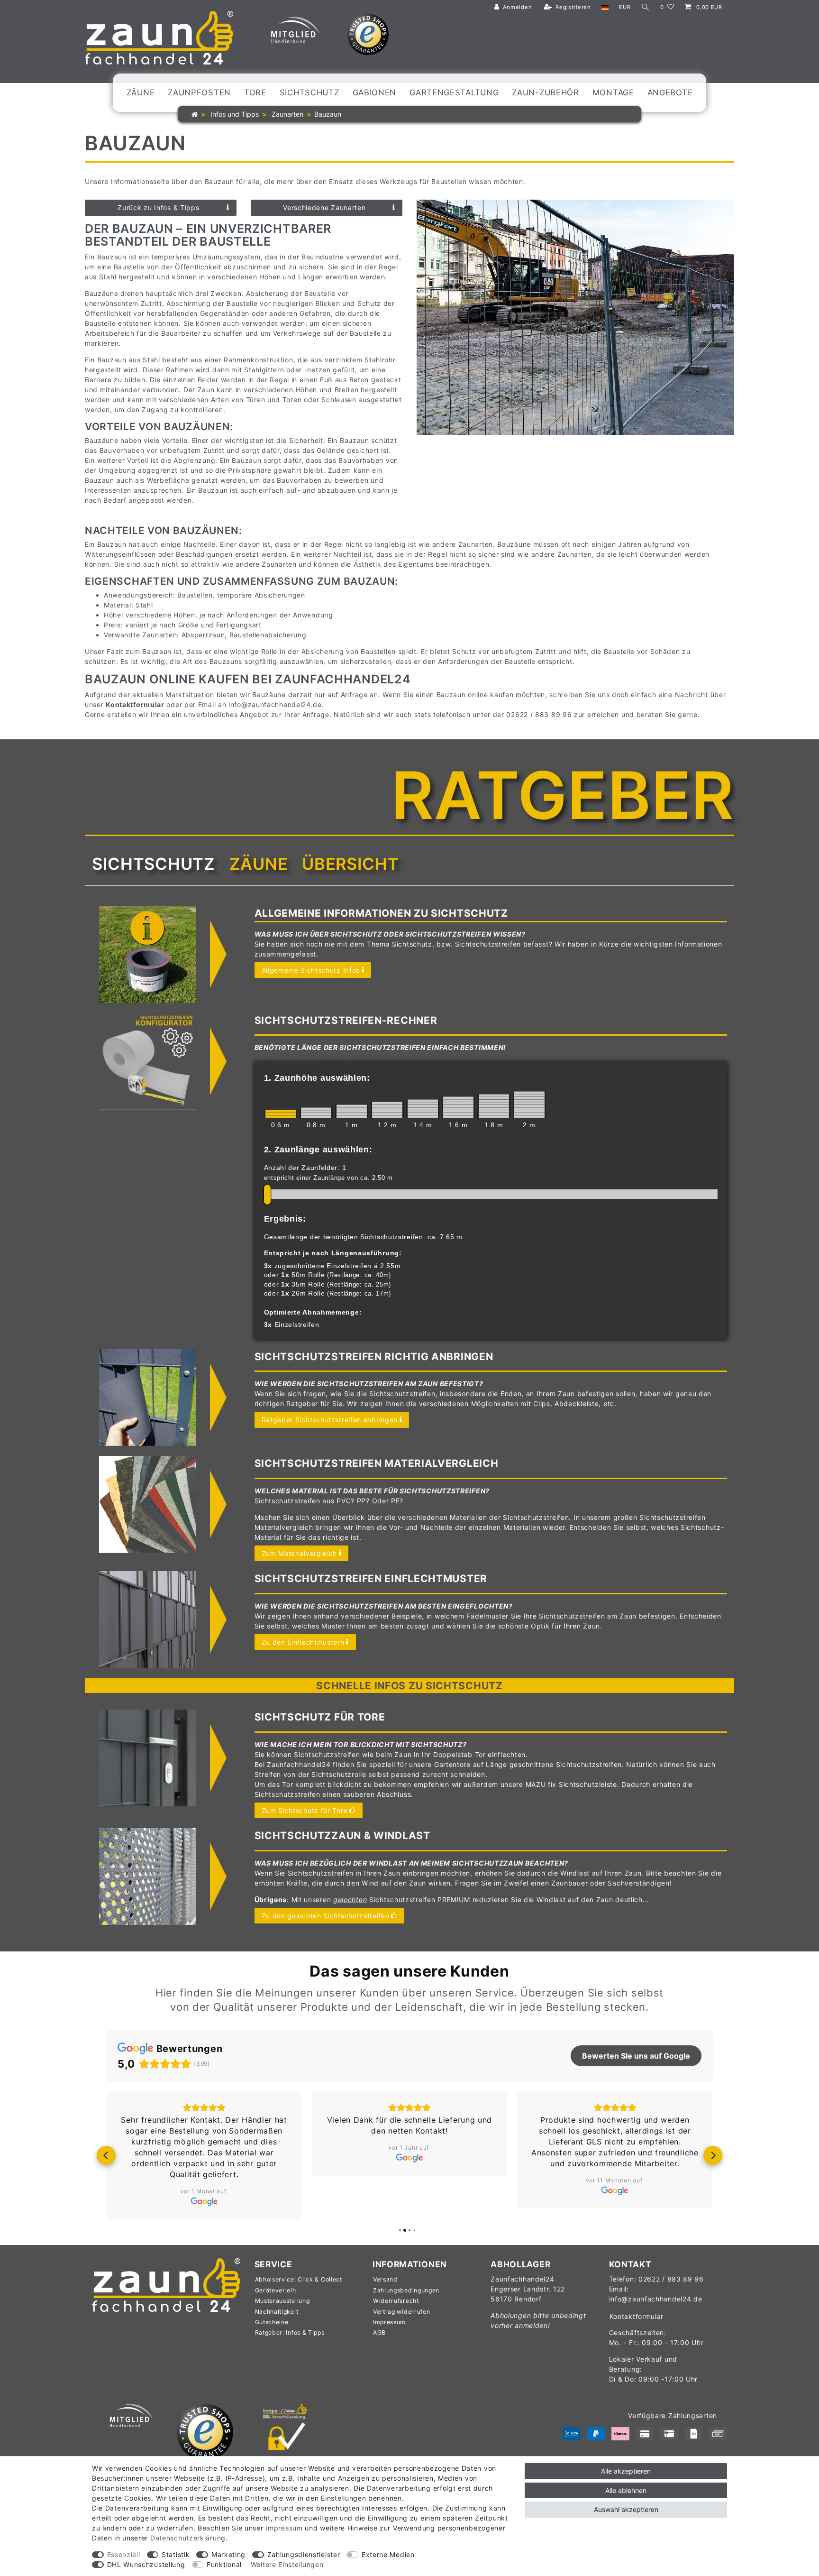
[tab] (154, 864)
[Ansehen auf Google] (204, 2201)
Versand (385, 2279)
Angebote (670, 92)
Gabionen (375, 92)
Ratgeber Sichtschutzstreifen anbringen (330, 1420)
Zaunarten (287, 114)
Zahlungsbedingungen (406, 2290)
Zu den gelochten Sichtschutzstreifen (326, 1916)
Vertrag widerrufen (402, 2312)
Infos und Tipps (234, 114)
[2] (529, 1104)
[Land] (605, 7)
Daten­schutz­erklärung (188, 2538)
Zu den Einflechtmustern (303, 1642)
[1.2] (387, 1110)
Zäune (141, 92)
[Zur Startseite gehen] (195, 114)
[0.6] (281, 1114)
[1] (352, 1111)
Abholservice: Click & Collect (299, 2279)
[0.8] (316, 1113)
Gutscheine (272, 2322)
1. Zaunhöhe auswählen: (317, 1078)
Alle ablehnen (626, 2490)
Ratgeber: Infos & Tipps (290, 2332)
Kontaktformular (637, 2316)
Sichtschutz (309, 92)
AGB (379, 2332)
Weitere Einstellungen (287, 2564)
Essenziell (124, 2554)
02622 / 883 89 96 (671, 2279)
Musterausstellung (282, 2301)
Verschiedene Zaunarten (324, 207)
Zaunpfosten (199, 92)
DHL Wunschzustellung (146, 2564)
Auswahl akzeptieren (626, 2509)
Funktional (224, 2564)
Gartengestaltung (454, 92)
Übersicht (350, 864)
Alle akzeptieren (626, 2471)
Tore (255, 92)
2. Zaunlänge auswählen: (318, 1150)
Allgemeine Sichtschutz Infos (311, 970)
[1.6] (458, 1107)
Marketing (228, 2554)
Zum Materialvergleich (300, 1553)
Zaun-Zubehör (545, 92)
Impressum (389, 2322)
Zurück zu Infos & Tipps (158, 207)
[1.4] (423, 1109)
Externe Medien (388, 2554)
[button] (106, 2155)
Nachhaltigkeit (277, 2312)
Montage (613, 92)
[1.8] (494, 1106)
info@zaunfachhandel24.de (275, 704)
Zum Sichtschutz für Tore (305, 1810)
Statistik (176, 2554)
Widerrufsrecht (396, 2301)
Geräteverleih (276, 2290)
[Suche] (646, 7)
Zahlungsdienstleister (304, 2554)
